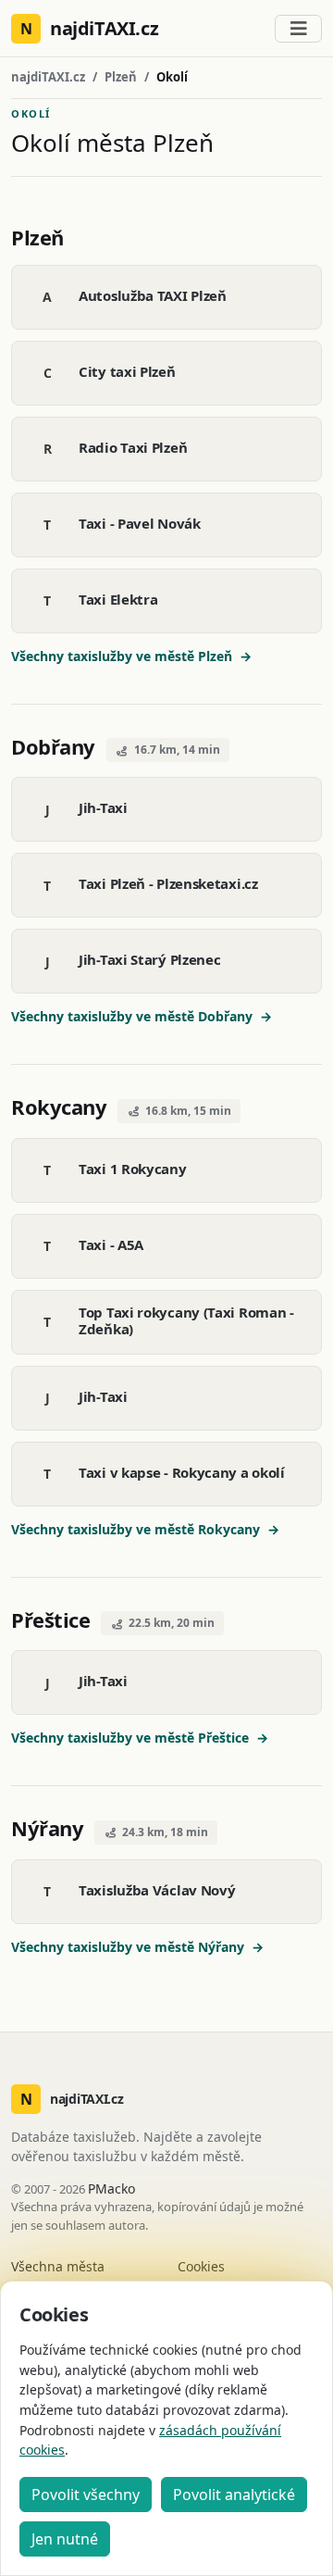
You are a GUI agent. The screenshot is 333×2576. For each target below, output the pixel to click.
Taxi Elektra (118, 599)
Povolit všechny (86, 2495)
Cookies (201, 2266)
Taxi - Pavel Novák (140, 523)
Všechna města (58, 2266)
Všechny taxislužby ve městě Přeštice (140, 1738)
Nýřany (47, 1828)
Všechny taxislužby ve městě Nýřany (137, 1947)
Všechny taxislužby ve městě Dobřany (142, 1016)
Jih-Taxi (103, 807)
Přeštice (50, 1619)
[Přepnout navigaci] (298, 29)
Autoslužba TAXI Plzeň (153, 295)
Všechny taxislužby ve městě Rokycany (145, 1529)
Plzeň (121, 77)
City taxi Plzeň (127, 371)
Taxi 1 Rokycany (133, 1169)
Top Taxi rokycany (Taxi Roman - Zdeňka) (186, 1320)
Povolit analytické (234, 2495)
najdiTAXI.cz (48, 77)
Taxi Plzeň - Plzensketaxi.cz (168, 883)
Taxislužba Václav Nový (157, 1890)
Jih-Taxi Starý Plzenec (149, 959)
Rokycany (59, 1107)
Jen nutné (65, 2539)
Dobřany (53, 746)
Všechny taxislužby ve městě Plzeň (131, 656)
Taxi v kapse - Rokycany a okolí (182, 1472)
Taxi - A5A (111, 1244)
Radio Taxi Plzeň (133, 447)
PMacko (111, 2188)
